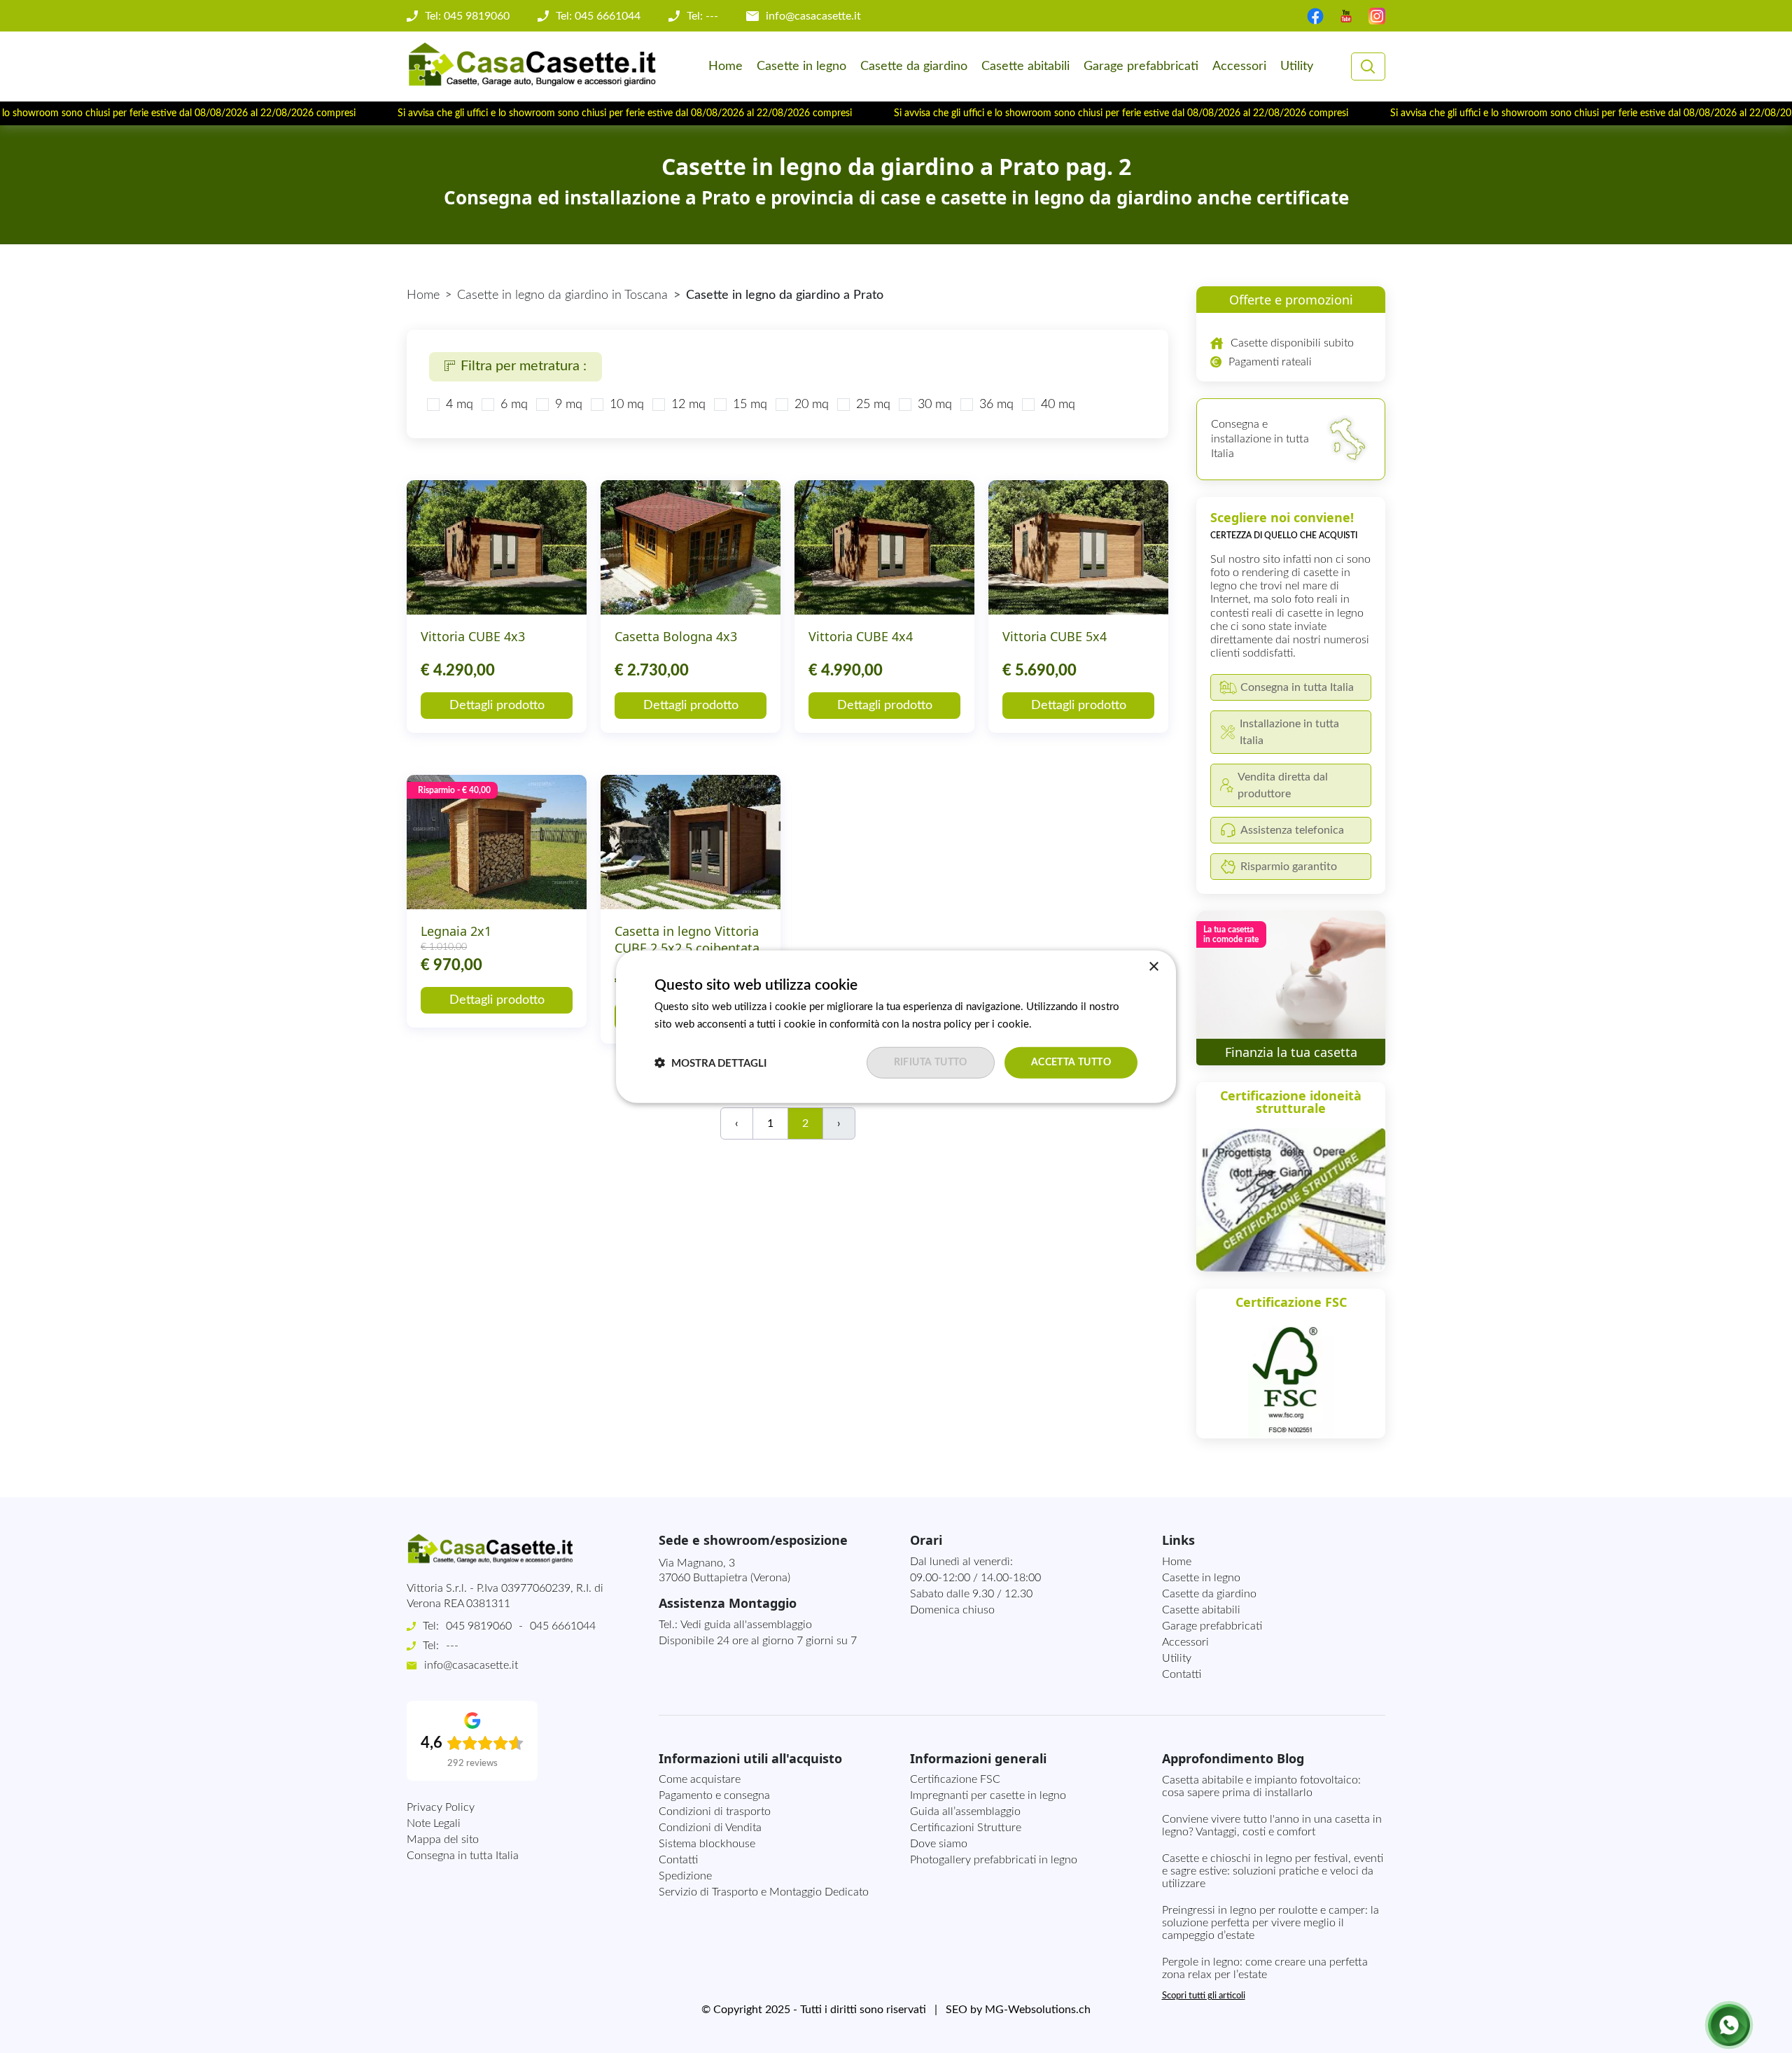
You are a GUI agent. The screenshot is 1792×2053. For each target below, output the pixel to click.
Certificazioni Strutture (966, 1828)
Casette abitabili (1025, 66)
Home (726, 66)
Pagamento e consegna (714, 1795)
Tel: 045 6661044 (598, 16)
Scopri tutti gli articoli (1204, 1996)
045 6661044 (563, 1626)
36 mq (996, 405)
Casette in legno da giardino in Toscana (562, 295)
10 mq (627, 405)
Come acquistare (700, 1779)
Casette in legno (801, 66)
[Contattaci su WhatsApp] (1729, 2025)
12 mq (688, 405)
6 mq (514, 405)
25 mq (873, 405)
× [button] (1153, 966)
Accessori (1239, 66)
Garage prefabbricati (1141, 66)
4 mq (460, 405)
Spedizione (685, 1876)
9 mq (569, 405)
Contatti (1182, 1674)
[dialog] (896, 1026)
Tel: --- (702, 16)
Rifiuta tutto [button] (931, 1063)
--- (452, 1646)
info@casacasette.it (813, 16)
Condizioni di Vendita (710, 1828)
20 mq (812, 405)
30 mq (935, 405)
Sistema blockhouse (707, 1844)
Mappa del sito (443, 1840)
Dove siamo (939, 1844)
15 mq (750, 405)
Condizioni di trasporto (715, 1812)
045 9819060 (479, 1626)
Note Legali (434, 1823)
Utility (1297, 66)
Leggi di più (1061, 1024)
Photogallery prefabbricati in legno (994, 1860)
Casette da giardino (914, 66)
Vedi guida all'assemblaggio (746, 1625)
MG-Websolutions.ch (1038, 2010)
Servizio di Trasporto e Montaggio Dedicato (764, 1892)
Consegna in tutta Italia (463, 1856)
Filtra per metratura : (524, 366)
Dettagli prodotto (497, 706)
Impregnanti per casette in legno (988, 1795)
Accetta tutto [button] (1071, 1063)
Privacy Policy (441, 1807)
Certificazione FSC (955, 1779)
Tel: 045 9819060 (467, 16)
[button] (710, 1063)
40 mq (1058, 405)
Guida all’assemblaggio (965, 1812)
